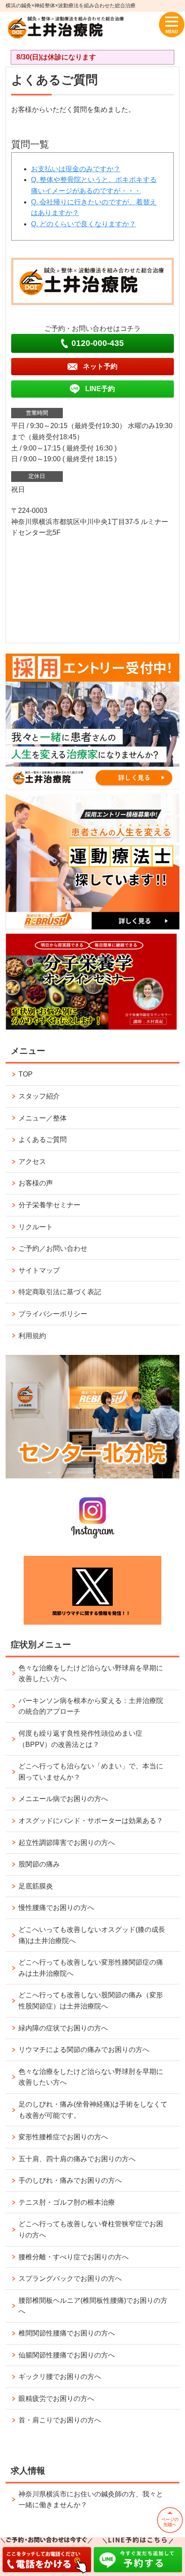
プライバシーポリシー (53, 1314)
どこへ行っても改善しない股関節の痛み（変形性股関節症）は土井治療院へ (91, 2001)
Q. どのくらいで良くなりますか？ (83, 224)
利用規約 (32, 1336)
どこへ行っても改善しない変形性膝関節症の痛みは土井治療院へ (91, 1968)
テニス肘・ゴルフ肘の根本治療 (67, 2202)
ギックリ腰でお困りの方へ (60, 2377)
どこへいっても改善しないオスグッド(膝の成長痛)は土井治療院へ (92, 1935)
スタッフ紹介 (39, 1096)
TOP (26, 1074)
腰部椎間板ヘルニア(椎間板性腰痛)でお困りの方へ (93, 2306)
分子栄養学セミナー (49, 1205)
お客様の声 (36, 1183)
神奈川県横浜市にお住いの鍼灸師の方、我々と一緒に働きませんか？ (91, 2500)
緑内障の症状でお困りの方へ (63, 2028)
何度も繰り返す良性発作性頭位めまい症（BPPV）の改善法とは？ (80, 1739)
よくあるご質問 (43, 1140)
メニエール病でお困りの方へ (63, 1799)
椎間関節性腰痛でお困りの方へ (67, 2333)
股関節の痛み (39, 1864)
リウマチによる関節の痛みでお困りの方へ (84, 2050)
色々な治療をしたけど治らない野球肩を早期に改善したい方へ (91, 1674)
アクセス (32, 1162)
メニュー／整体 (43, 1118)
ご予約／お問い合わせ (53, 1248)
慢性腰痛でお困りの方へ (56, 1908)
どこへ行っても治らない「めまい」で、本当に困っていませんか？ (91, 1772)
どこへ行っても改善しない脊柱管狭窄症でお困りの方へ (91, 2229)
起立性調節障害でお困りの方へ (67, 1843)
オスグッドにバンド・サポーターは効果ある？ (91, 1821)
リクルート (36, 1227)
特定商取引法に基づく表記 (60, 1292)
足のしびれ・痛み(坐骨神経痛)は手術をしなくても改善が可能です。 (93, 2110)
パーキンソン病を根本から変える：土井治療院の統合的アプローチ (91, 1706)
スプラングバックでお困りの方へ (70, 2278)
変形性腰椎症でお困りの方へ (63, 2137)
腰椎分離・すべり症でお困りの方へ (74, 2257)
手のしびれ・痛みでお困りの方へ (70, 2180)
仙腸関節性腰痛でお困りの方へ (67, 2355)
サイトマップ (39, 1270)
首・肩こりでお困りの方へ (60, 2420)
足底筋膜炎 (36, 1886)
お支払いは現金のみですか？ (76, 169)
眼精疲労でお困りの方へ (56, 2399)
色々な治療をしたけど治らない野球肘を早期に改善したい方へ (91, 2077)
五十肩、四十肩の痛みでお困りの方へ (77, 2159)
